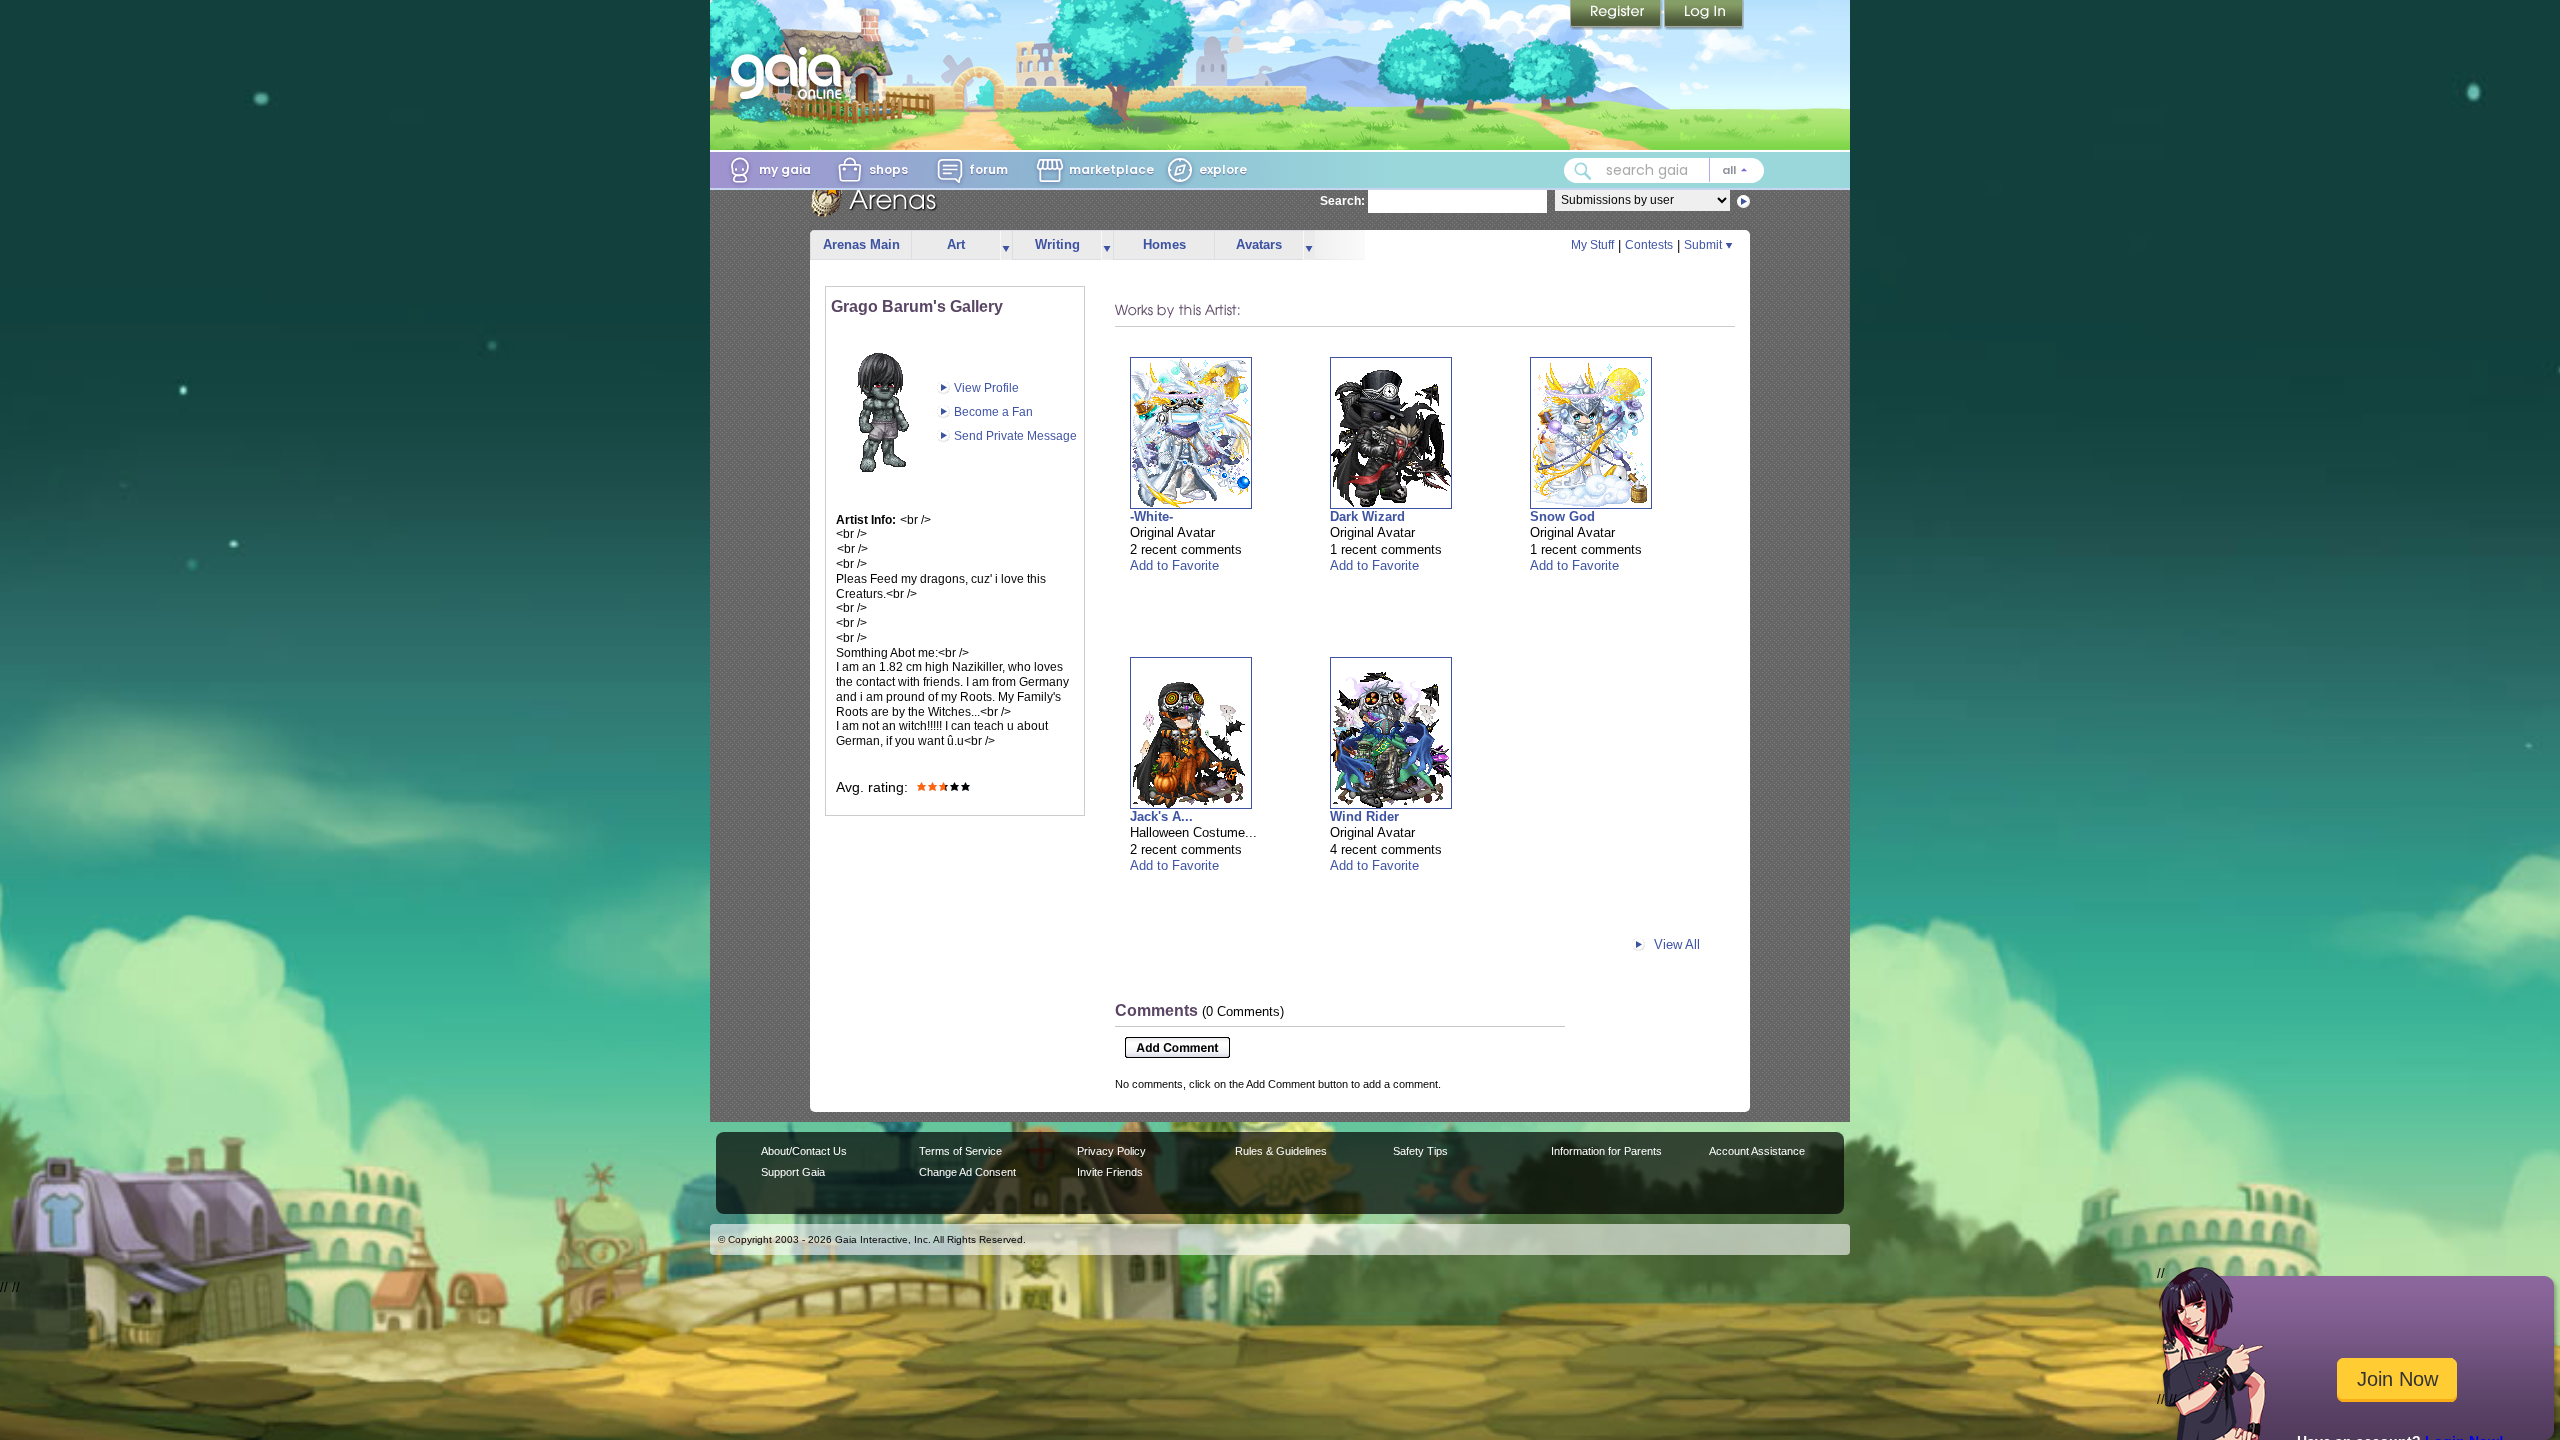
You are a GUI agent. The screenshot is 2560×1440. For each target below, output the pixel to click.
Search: (1342, 201)
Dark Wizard (1367, 516)
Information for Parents (1606, 1151)
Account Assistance (1757, 1151)
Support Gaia (793, 1172)
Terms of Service (960, 1151)
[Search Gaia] (1583, 171)
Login (1704, 15)
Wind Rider (1364, 816)
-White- (1151, 516)
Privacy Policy (1111, 1151)
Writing (1057, 244)
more (1006, 245)
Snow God (1562, 516)
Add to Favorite (1174, 565)
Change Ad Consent (967, 1172)
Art (956, 244)
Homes (1164, 244)
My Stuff (1592, 245)
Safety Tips (1420, 1151)
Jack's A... (1161, 816)
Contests (1649, 245)
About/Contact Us (804, 1151)
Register (1617, 15)
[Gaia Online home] (791, 73)
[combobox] (1664, 170)
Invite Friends (1110, 1172)
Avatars (1259, 244)
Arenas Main (861, 244)
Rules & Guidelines (1281, 1151)
